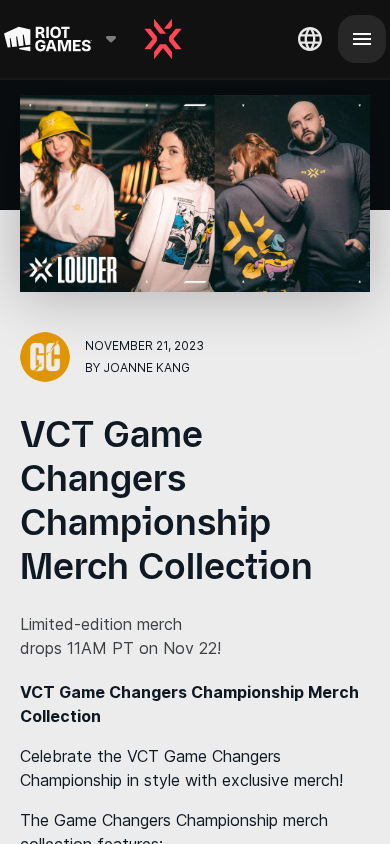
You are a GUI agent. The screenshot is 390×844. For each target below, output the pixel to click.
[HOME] (163, 39)
